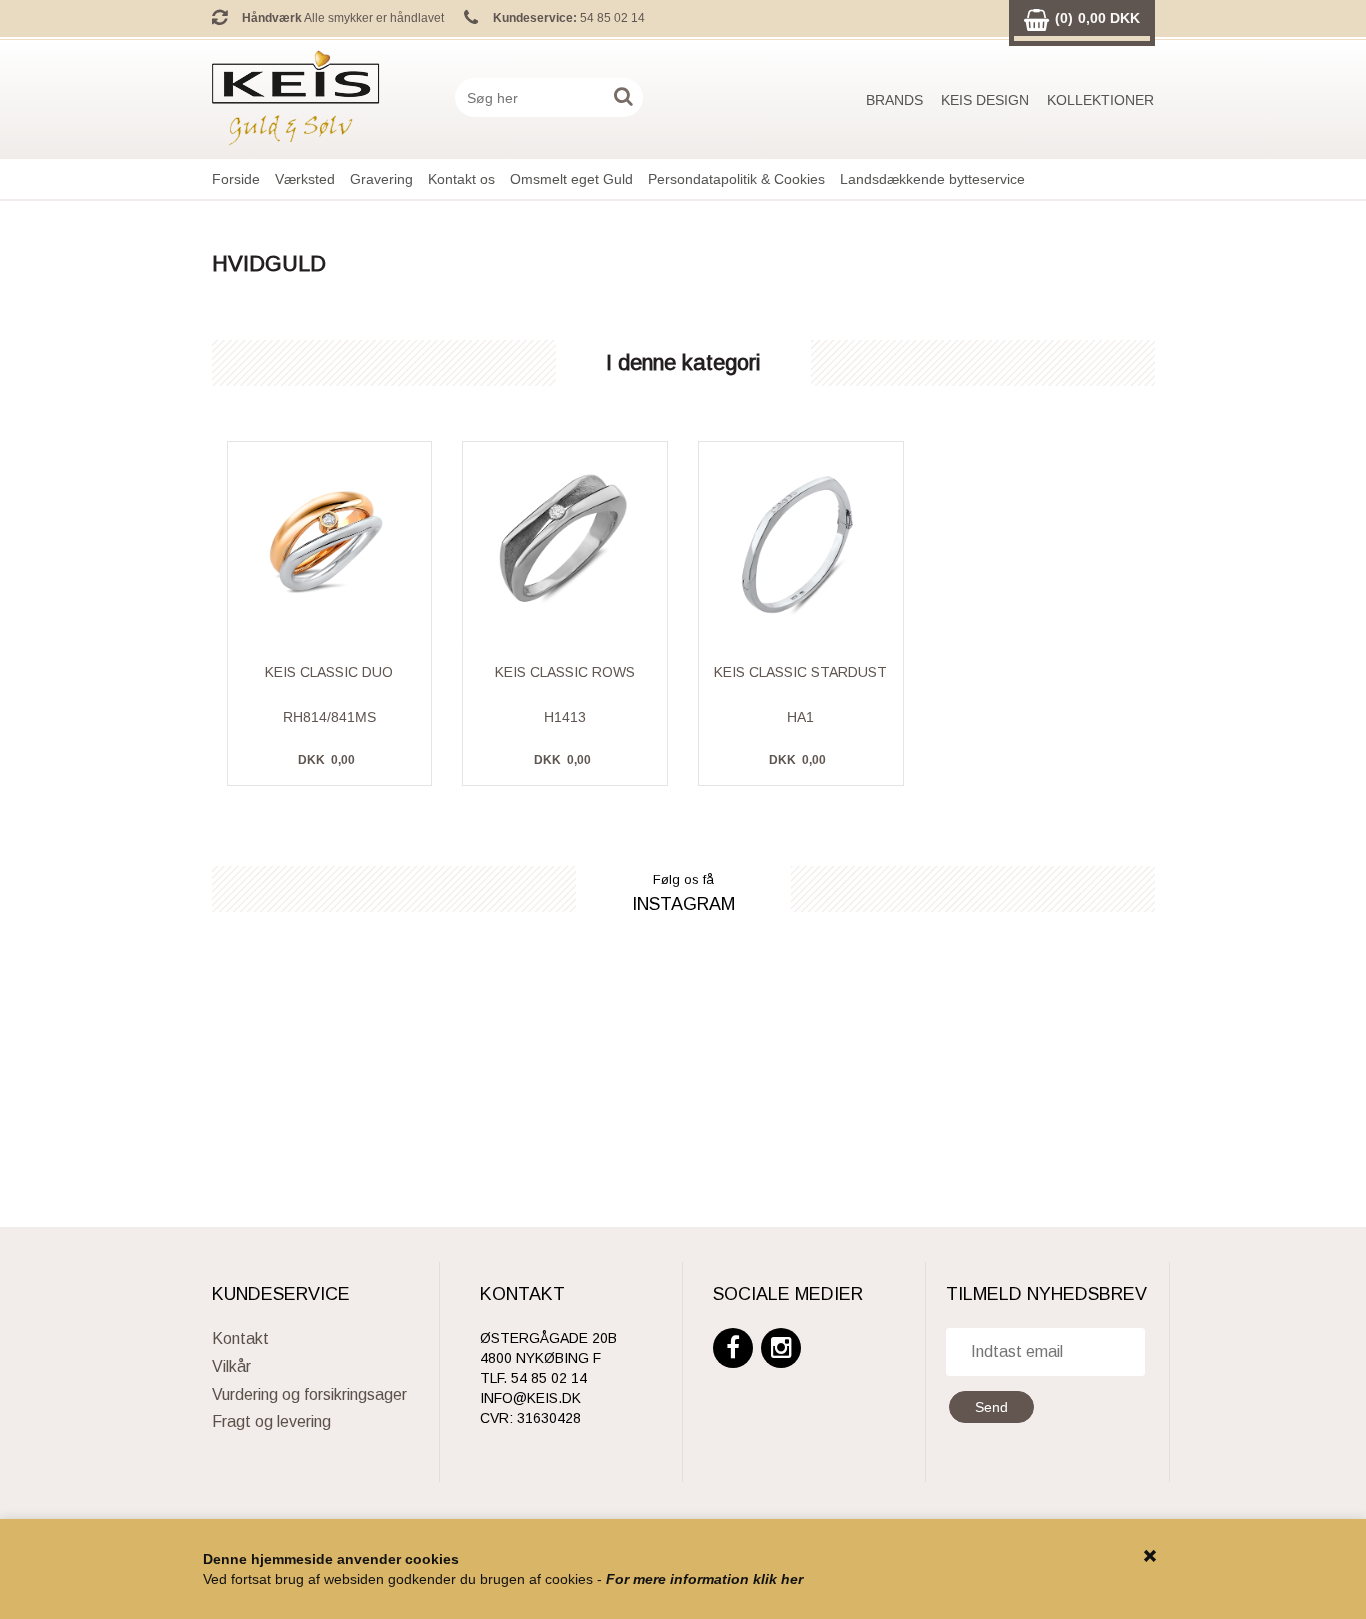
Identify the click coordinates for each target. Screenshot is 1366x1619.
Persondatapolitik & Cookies (736, 179)
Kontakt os (461, 179)
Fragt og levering (271, 1421)
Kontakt (240, 1338)
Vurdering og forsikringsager (309, 1394)
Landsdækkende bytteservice (932, 179)
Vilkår (231, 1366)
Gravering (381, 179)
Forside (236, 179)
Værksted (305, 179)
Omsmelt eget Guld (571, 179)
